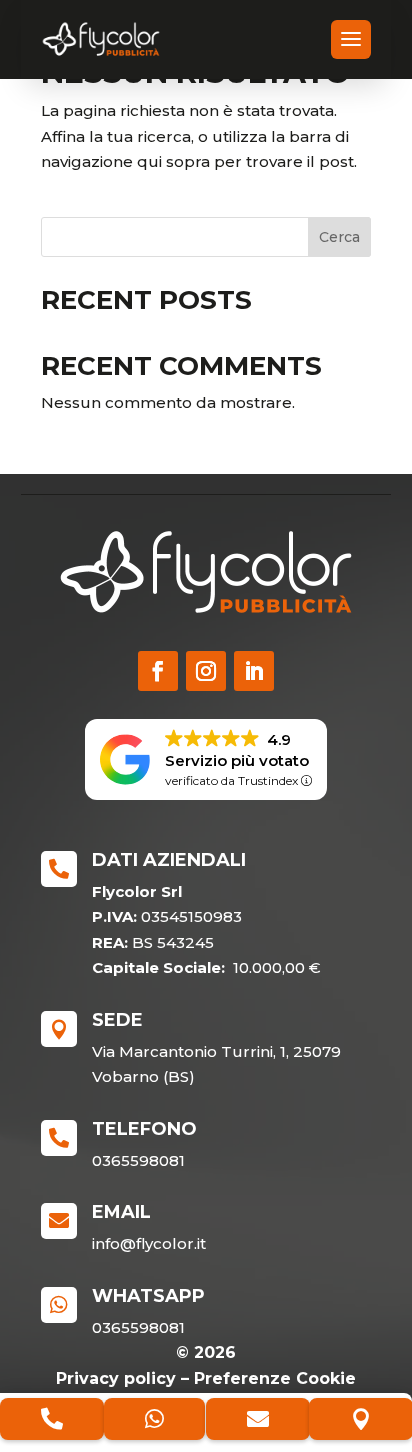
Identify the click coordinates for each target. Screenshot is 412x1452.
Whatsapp (148, 1296)
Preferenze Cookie (275, 1378)
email (121, 1212)
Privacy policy (116, 1378)
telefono (144, 1129)
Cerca (339, 237)
